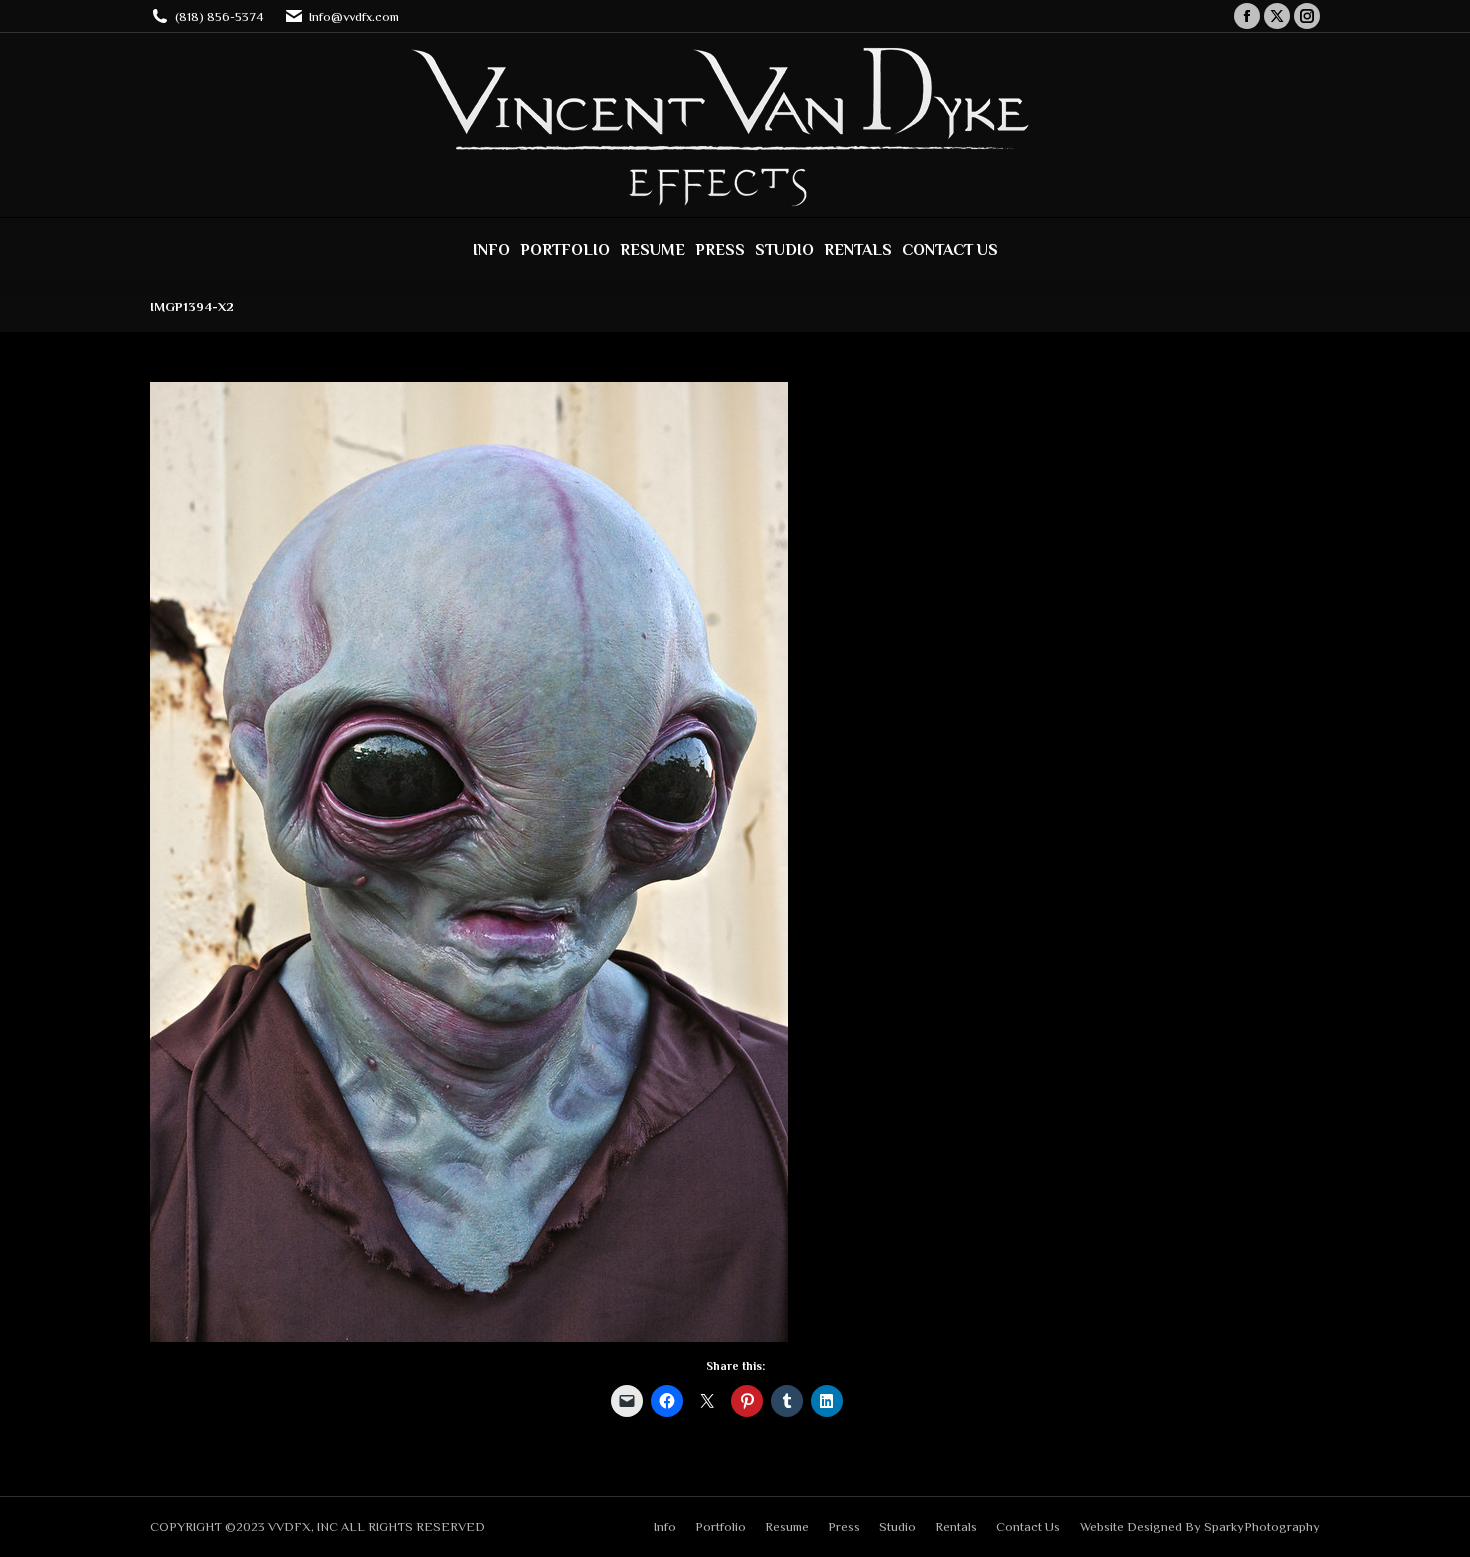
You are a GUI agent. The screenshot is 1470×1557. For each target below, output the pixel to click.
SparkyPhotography (1262, 1526)
